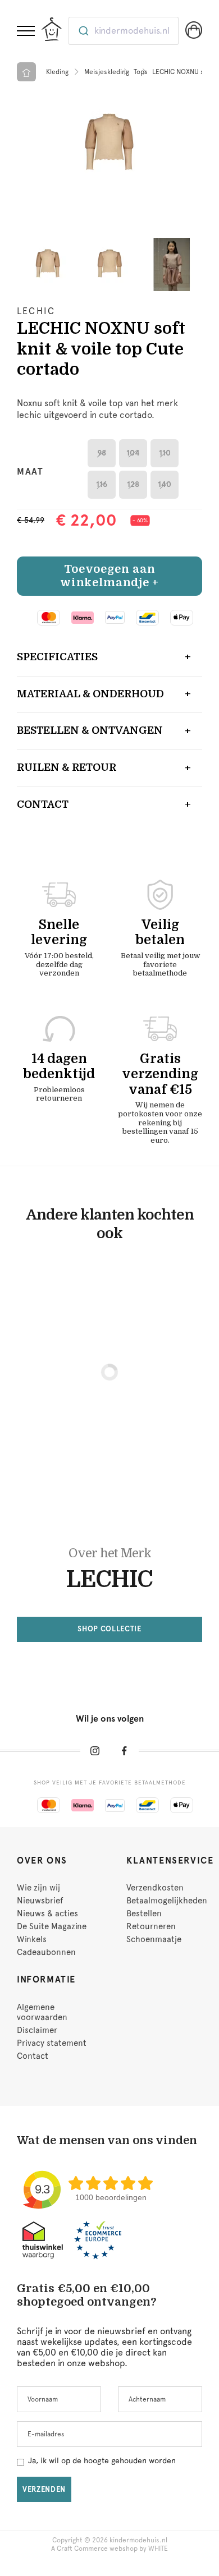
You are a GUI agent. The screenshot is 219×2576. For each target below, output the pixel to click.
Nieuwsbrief (40, 1901)
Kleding (57, 72)
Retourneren (151, 1926)
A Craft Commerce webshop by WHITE (109, 2549)
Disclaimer (37, 2030)
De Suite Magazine (52, 1926)
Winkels (32, 1939)
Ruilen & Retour (67, 767)
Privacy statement (52, 2043)
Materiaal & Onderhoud (90, 694)
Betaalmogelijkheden (167, 1901)
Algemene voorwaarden (42, 2012)
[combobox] (124, 31)
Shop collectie (109, 1629)
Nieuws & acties (47, 1913)
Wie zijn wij (38, 1888)
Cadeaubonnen (46, 1952)
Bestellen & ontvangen (90, 730)
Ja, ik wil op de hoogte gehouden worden (102, 2460)
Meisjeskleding (107, 72)
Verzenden (44, 2489)
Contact (43, 804)
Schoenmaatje (154, 1939)
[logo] (52, 29)
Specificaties (57, 657)
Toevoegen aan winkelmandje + (109, 576)
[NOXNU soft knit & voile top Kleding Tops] (109, 144)
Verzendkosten (155, 1888)
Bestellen (144, 1913)
